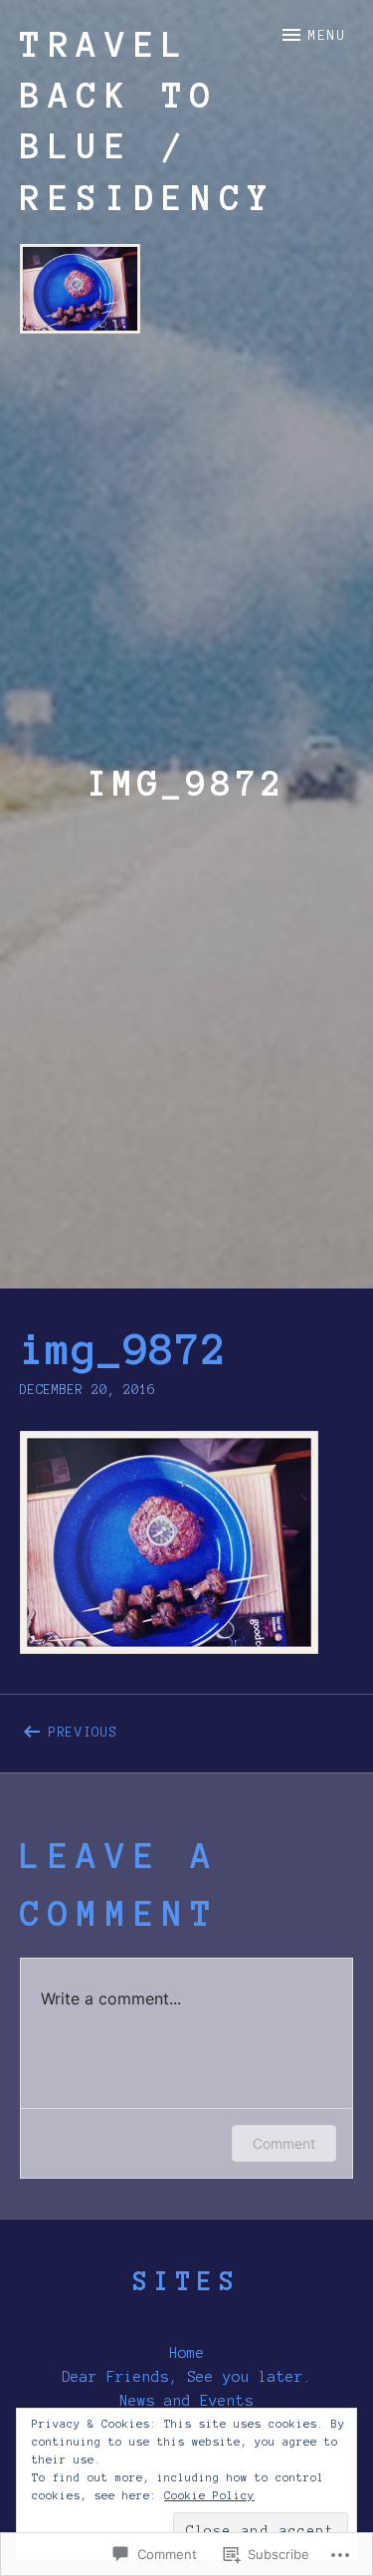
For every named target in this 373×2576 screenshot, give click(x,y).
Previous (69, 1729)
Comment (284, 2143)
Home (187, 2353)
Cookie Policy (209, 2495)
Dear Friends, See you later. (187, 2377)
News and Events (186, 2401)
